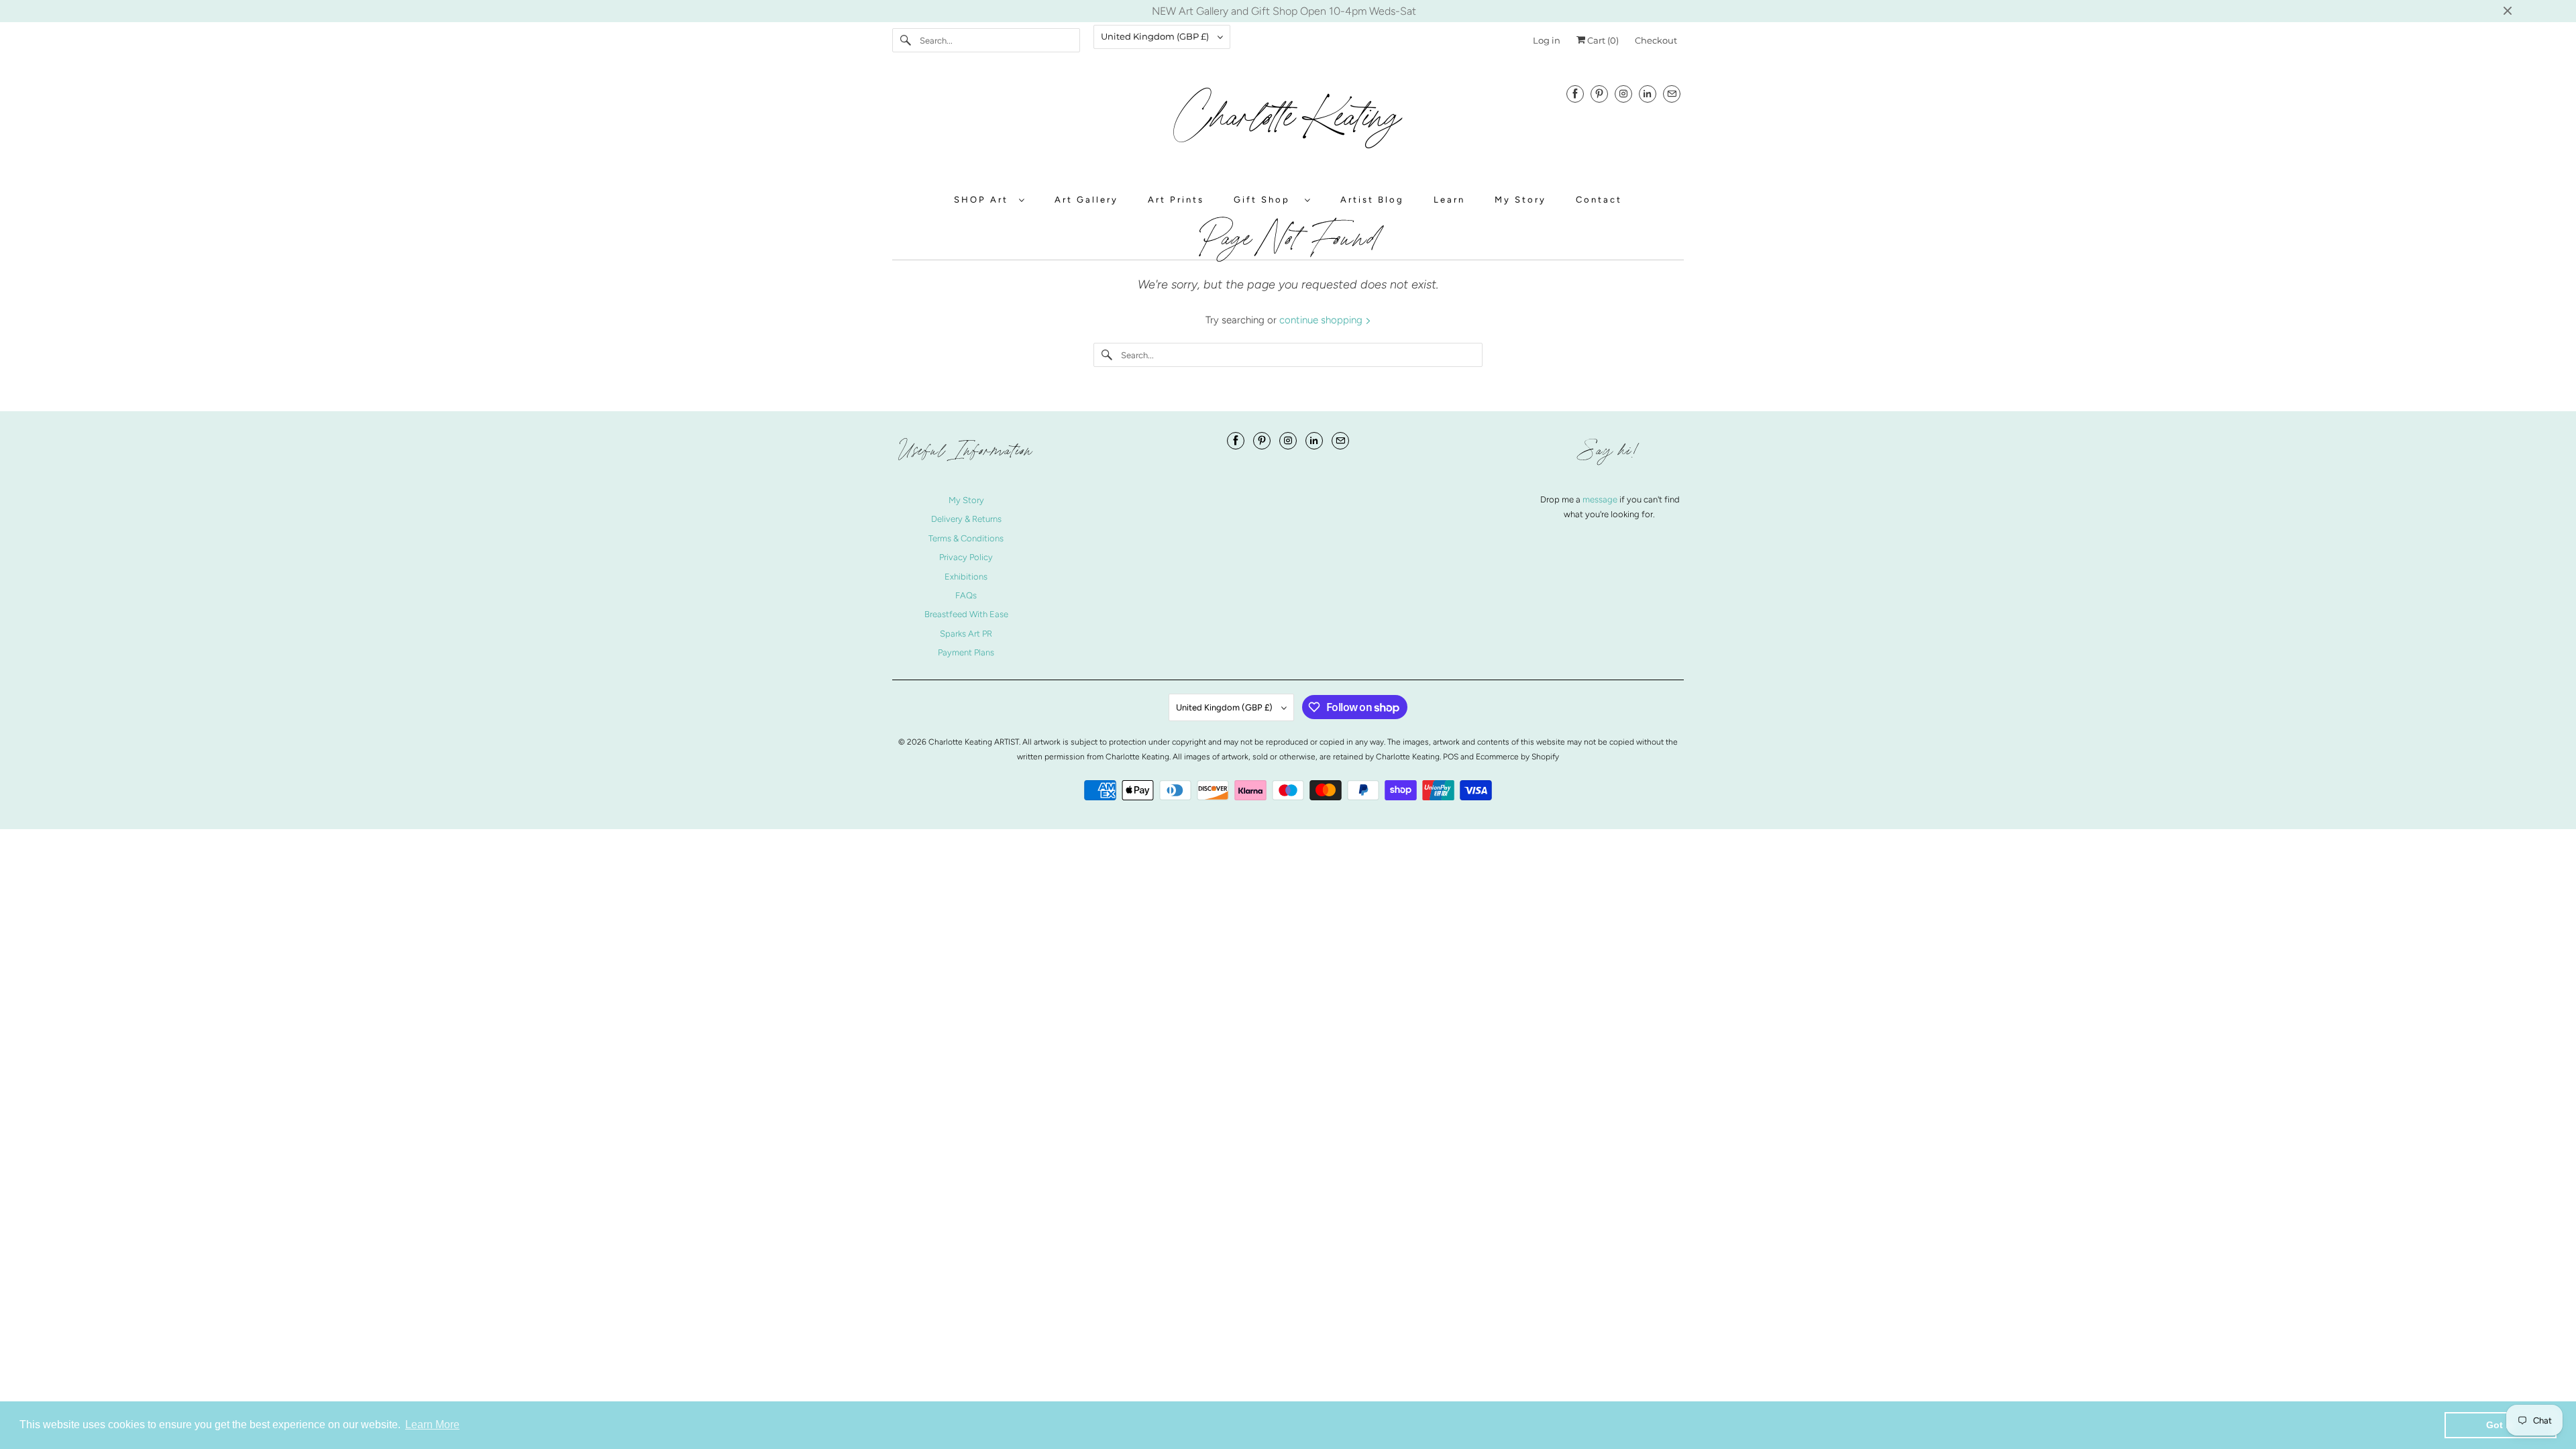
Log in (1547, 40)
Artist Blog (1372, 200)
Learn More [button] (432, 1425)
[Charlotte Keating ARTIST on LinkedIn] (1648, 94)
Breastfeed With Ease (966, 614)
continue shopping (1322, 320)
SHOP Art (983, 200)
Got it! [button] (2501, 1425)
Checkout (1656, 40)
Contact (1599, 200)
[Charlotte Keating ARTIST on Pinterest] (1599, 94)
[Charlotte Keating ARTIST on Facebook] (1575, 94)
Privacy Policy (966, 557)
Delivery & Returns (966, 519)
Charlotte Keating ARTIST (974, 742)
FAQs (966, 595)
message (1601, 499)
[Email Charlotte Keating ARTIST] (1672, 94)
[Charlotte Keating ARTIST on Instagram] (1623, 94)
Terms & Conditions (966, 538)
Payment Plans (966, 652)
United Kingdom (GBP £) (1156, 36)
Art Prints (1176, 200)
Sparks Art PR (966, 634)
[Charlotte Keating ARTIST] (1288, 124)
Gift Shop (1266, 200)
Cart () (1602, 40)
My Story (1520, 200)
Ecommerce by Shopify (1517, 757)
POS (1451, 757)
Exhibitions (966, 577)
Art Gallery (1086, 200)
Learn (1449, 200)
